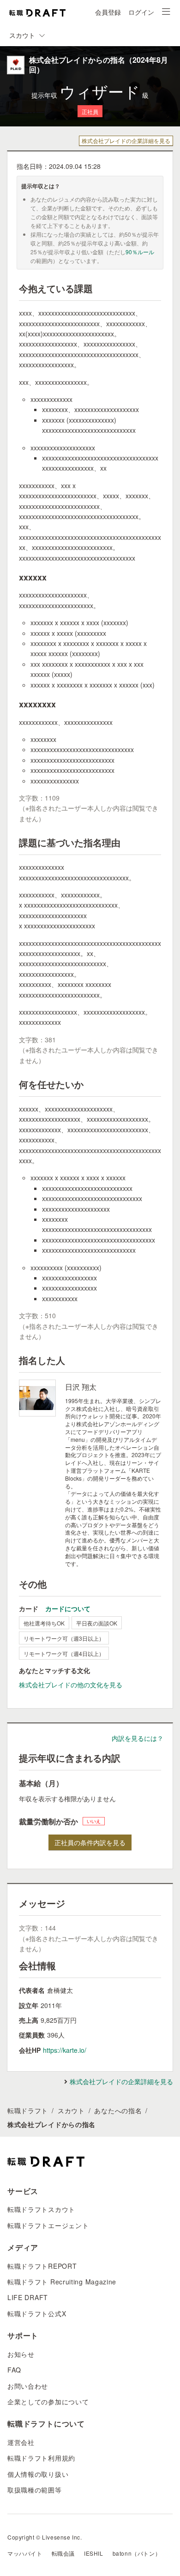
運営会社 (21, 2442)
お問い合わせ (28, 2386)
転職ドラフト (28, 2110)
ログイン (141, 12)
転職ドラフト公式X (37, 2313)
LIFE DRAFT (28, 2297)
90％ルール (140, 252)
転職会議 (63, 2553)
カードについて (68, 1608)
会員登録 (108, 12)
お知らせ (21, 2354)
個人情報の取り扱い (38, 2474)
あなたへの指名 (118, 2110)
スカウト (71, 2110)
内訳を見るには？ (138, 1738)
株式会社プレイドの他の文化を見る (71, 1685)
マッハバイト (25, 2553)
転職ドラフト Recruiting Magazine (62, 2282)
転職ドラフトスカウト (41, 2209)
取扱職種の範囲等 (35, 2490)
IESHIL (94, 2553)
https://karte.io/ (65, 2050)
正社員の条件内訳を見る (90, 1842)
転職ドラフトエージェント (48, 2225)
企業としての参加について (48, 2402)
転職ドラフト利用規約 (41, 2458)
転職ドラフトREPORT (42, 2266)
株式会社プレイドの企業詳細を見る (126, 140)
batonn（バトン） (137, 2553)
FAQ (14, 2370)
